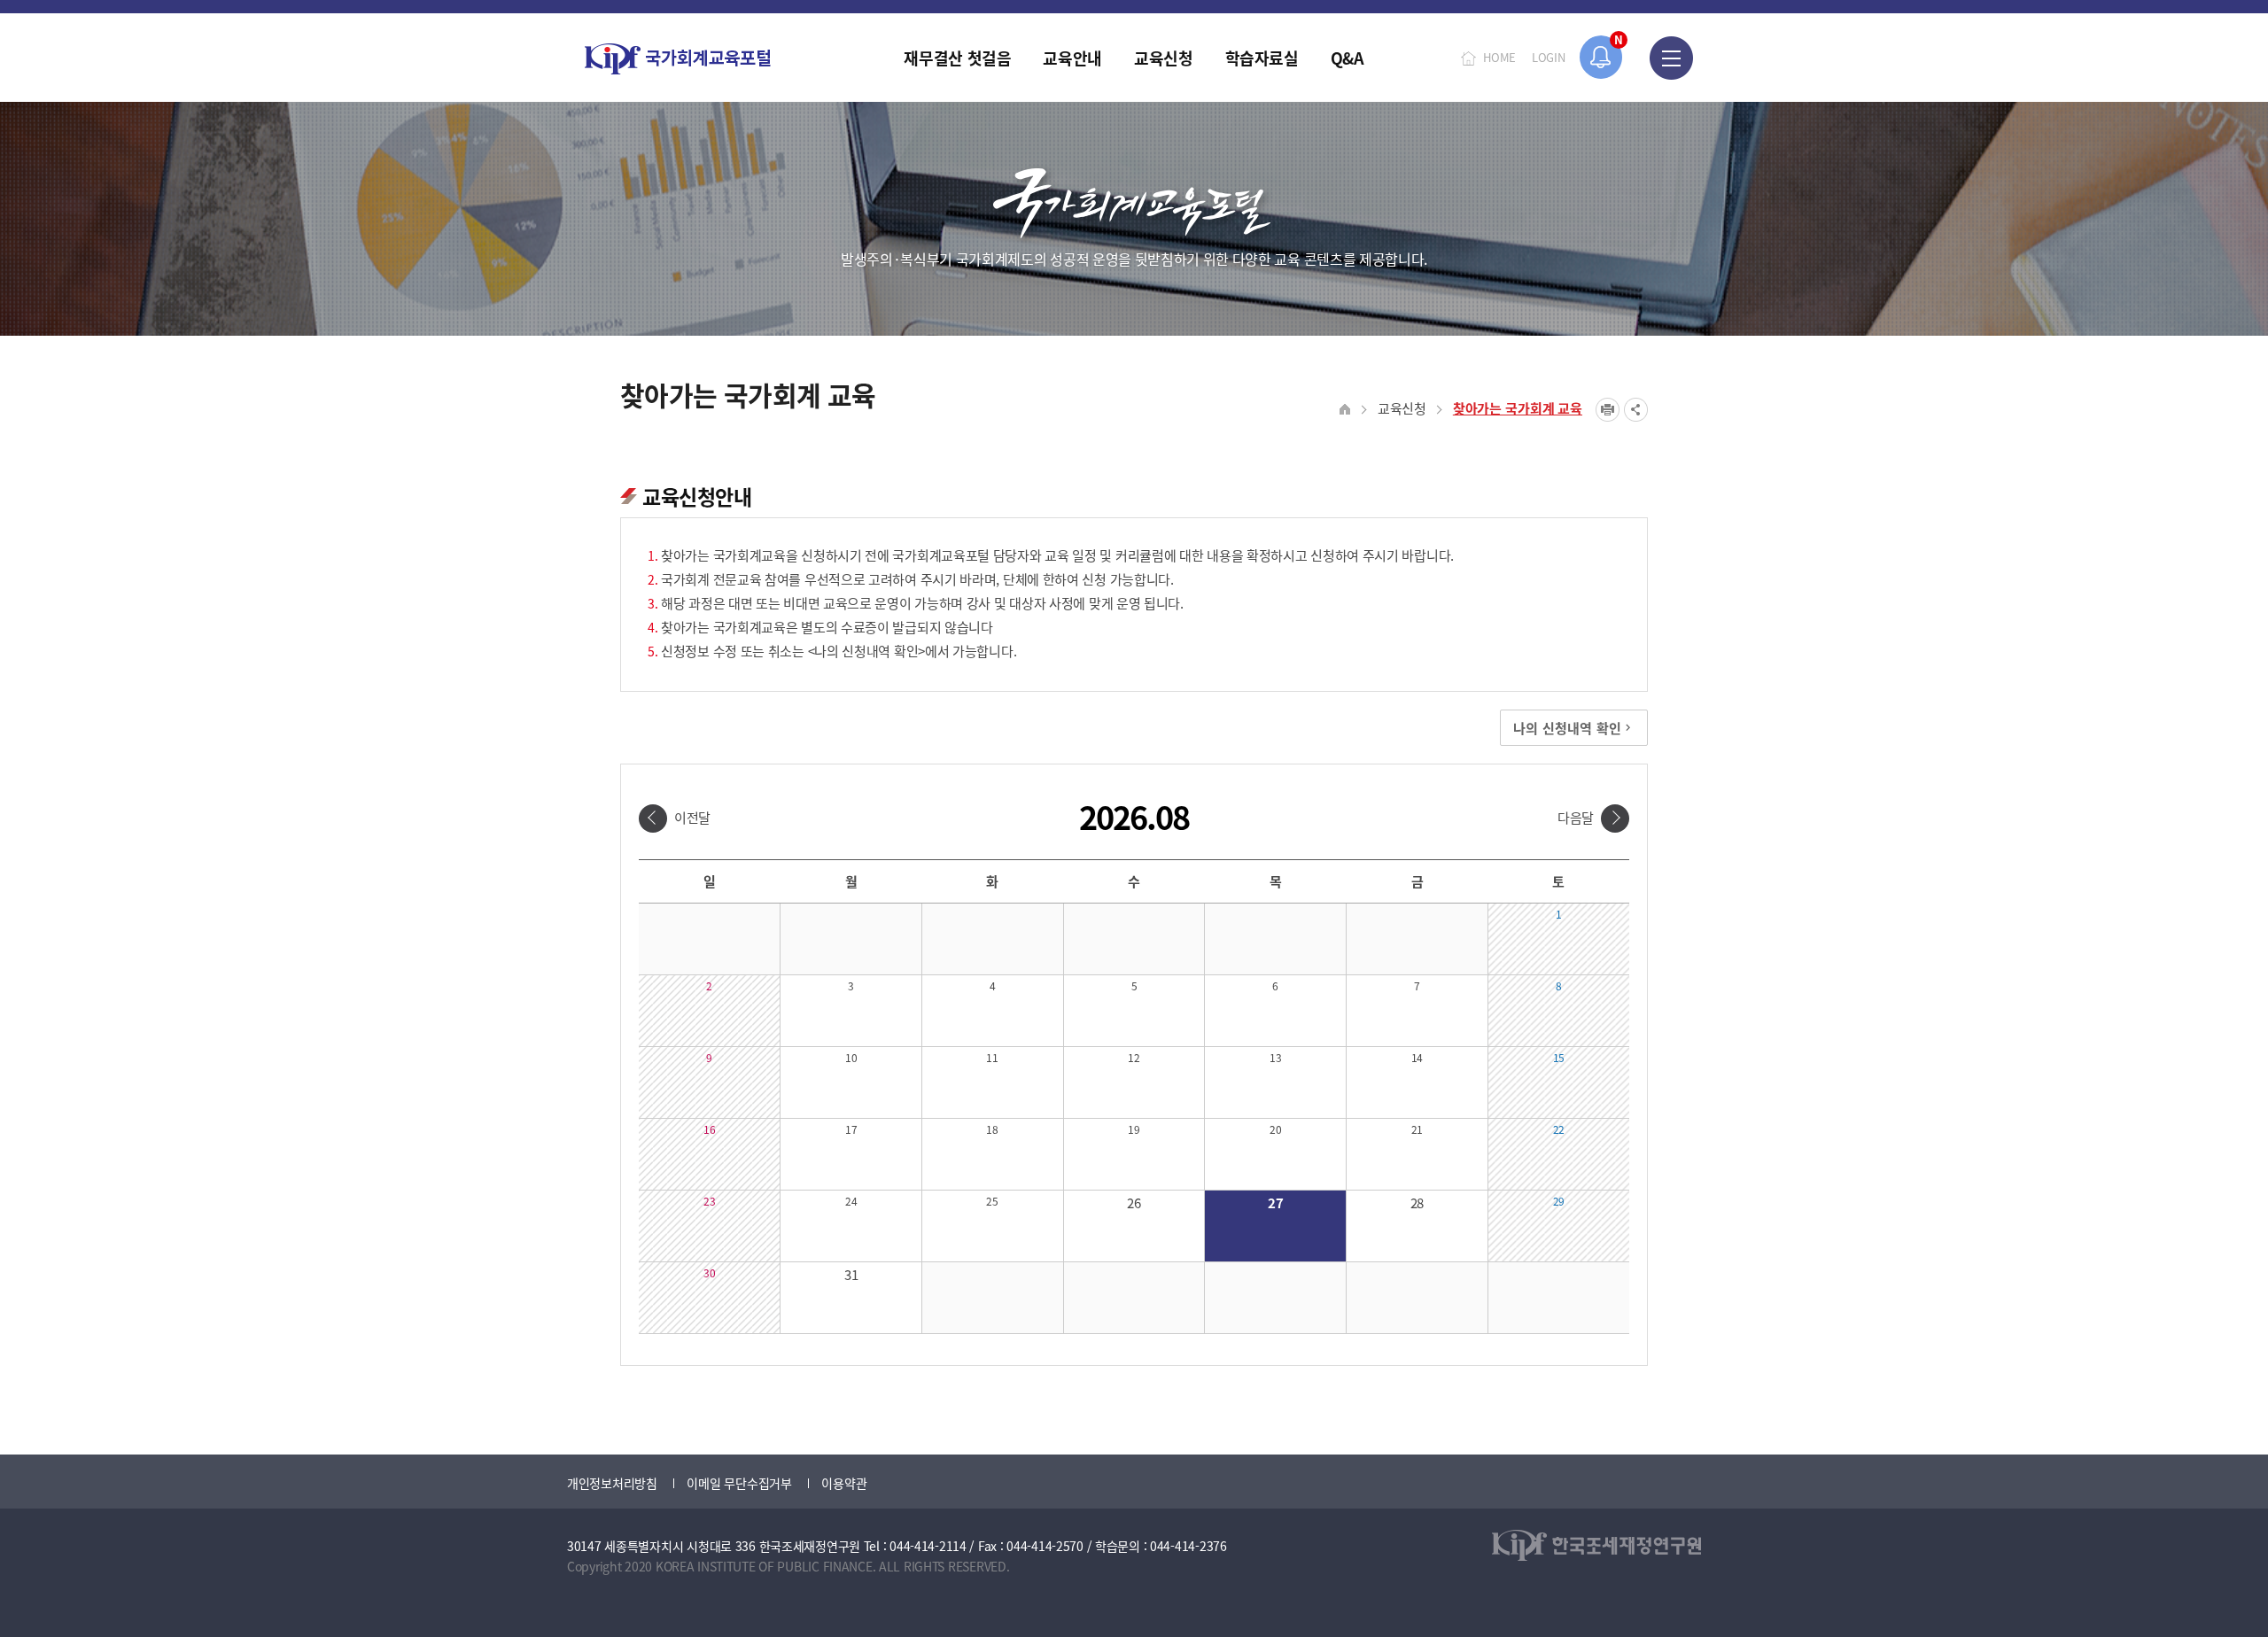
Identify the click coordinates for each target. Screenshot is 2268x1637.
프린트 (1608, 410)
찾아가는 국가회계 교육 (1518, 408)
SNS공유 (1636, 410)
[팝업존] (1601, 57)
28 (1417, 1203)
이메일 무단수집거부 (739, 1483)
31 (851, 1274)
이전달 (692, 817)
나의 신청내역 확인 (1567, 728)
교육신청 (1402, 408)
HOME (1499, 57)
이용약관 (844, 1483)
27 (1275, 1203)
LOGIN (1549, 57)
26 (1134, 1203)
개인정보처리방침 (612, 1483)
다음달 (1576, 817)
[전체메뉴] (1671, 58)
